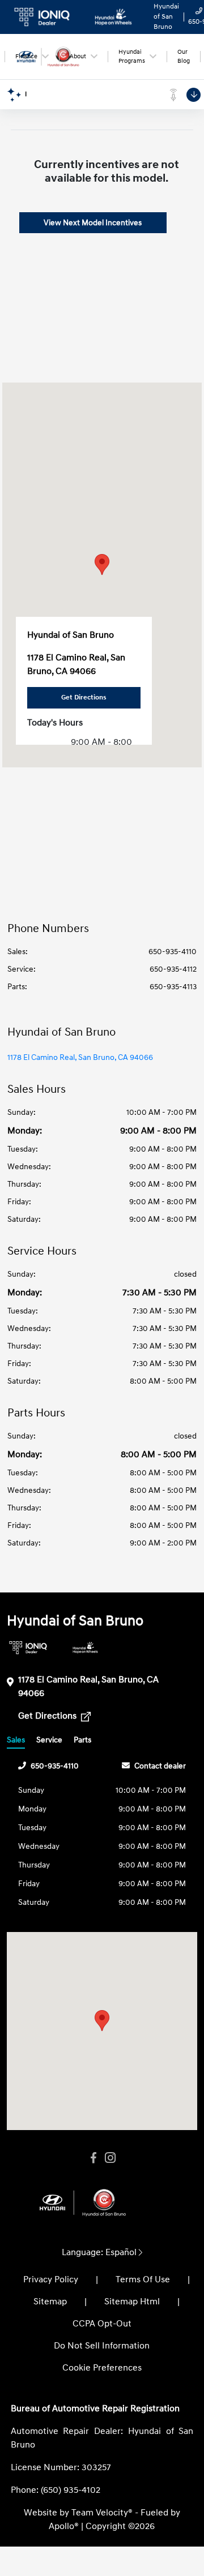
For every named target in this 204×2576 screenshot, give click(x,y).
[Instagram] (110, 2158)
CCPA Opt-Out (102, 2324)
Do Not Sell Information (102, 2346)
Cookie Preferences (102, 2368)
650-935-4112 (173, 969)
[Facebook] (93, 2158)
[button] (102, 564)
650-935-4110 (173, 952)
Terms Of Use (143, 2279)
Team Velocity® (102, 2513)
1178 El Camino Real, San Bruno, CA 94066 (80, 1057)
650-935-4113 (173, 987)
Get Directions (48, 1716)
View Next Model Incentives (93, 223)
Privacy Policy (51, 2279)
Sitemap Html (132, 2302)
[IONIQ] (28, 1648)
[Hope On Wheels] (85, 1648)
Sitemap (50, 2302)
